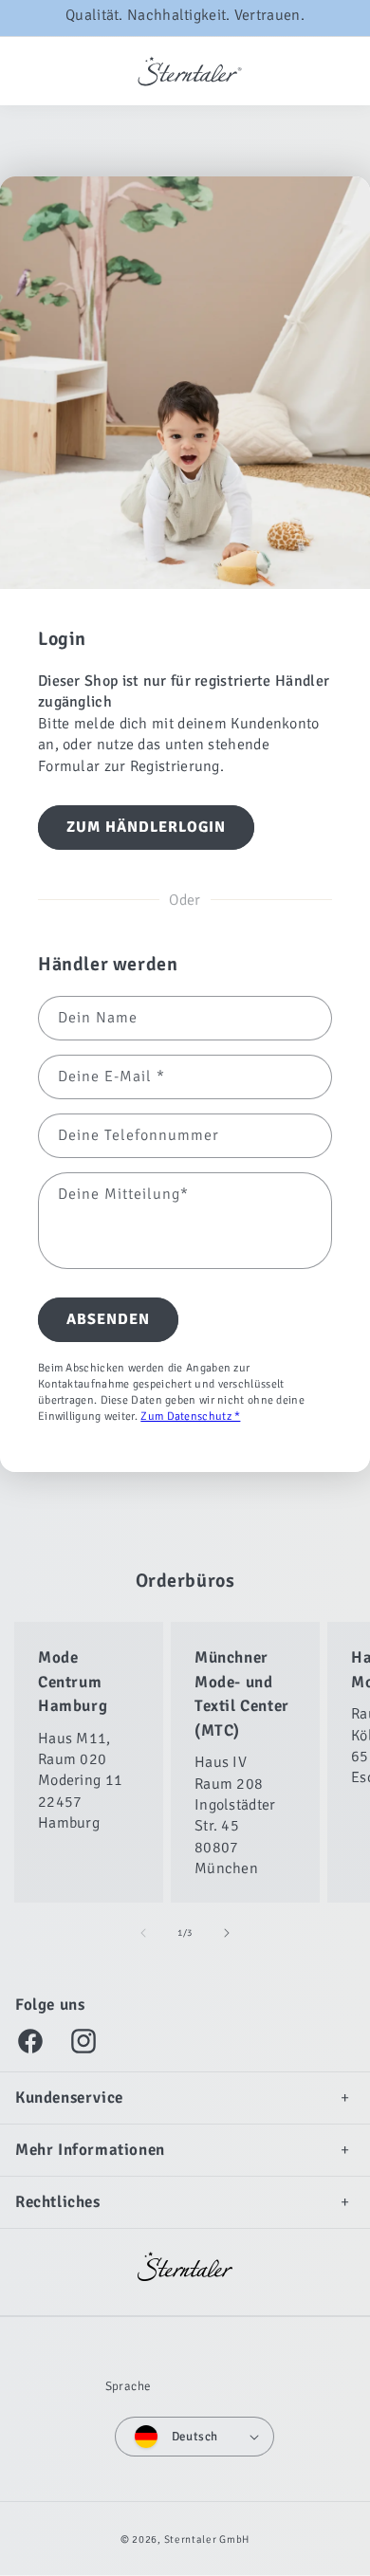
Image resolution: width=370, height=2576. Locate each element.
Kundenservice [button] (69, 2098)
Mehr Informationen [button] (90, 2150)
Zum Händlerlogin (146, 826)
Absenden (108, 1319)
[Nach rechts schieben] (227, 1933)
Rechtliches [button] (58, 2202)
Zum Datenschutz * (190, 1416)
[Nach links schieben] (143, 1933)
